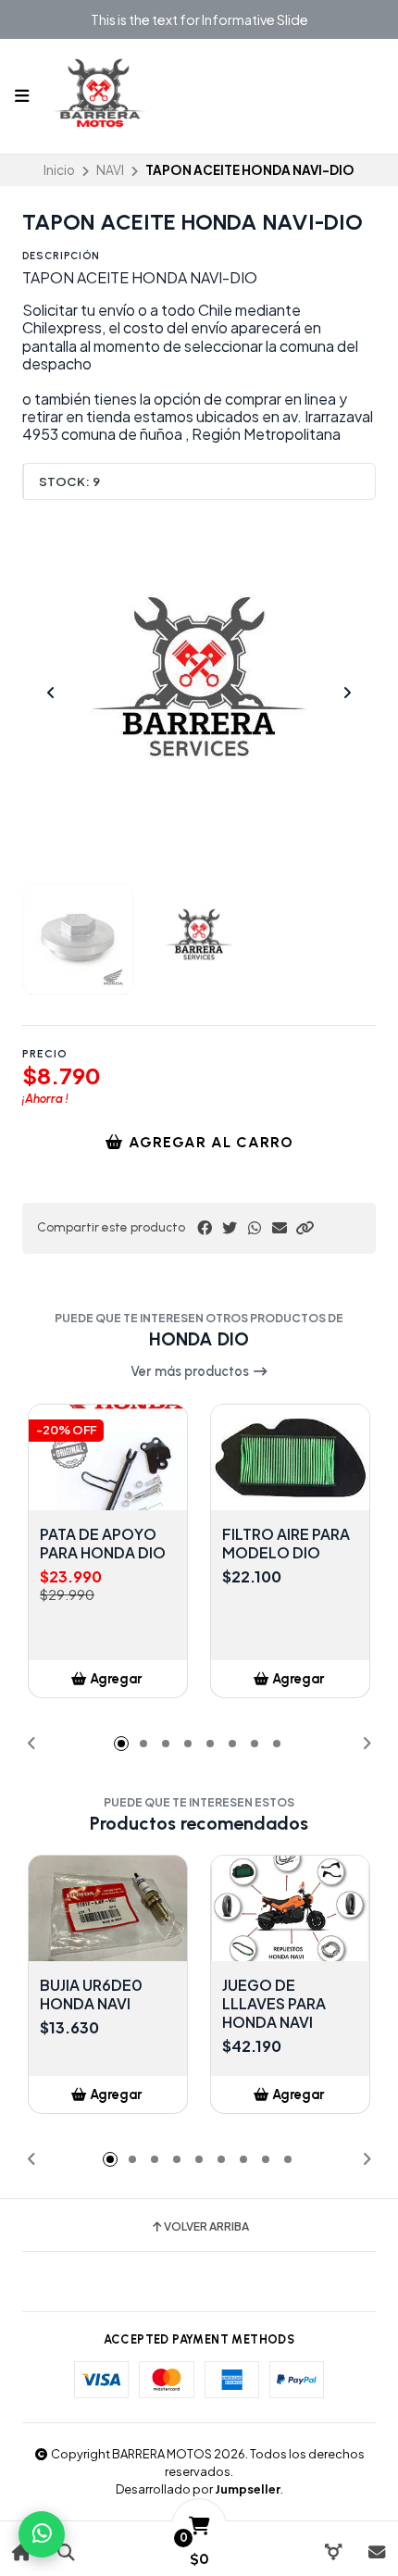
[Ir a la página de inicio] (22, 2552)
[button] (305, 1228)
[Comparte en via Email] (280, 1228)
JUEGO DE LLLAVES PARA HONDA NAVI (274, 2004)
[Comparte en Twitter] (230, 1228)
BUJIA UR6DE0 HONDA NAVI (91, 1995)
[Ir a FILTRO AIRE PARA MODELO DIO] (290, 1457)
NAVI (110, 170)
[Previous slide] (51, 693)
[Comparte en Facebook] (205, 1228)
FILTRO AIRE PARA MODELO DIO (286, 1544)
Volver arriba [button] (206, 2227)
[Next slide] (347, 693)
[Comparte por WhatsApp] (255, 1228)
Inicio (59, 170)
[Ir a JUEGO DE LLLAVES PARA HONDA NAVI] (290, 1908)
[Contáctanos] (376, 2552)
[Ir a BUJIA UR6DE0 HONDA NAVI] (108, 1908)
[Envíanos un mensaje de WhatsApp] (42, 2534)
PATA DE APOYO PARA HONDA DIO (103, 1544)
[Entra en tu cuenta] (333, 2552)
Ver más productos (191, 1371)
